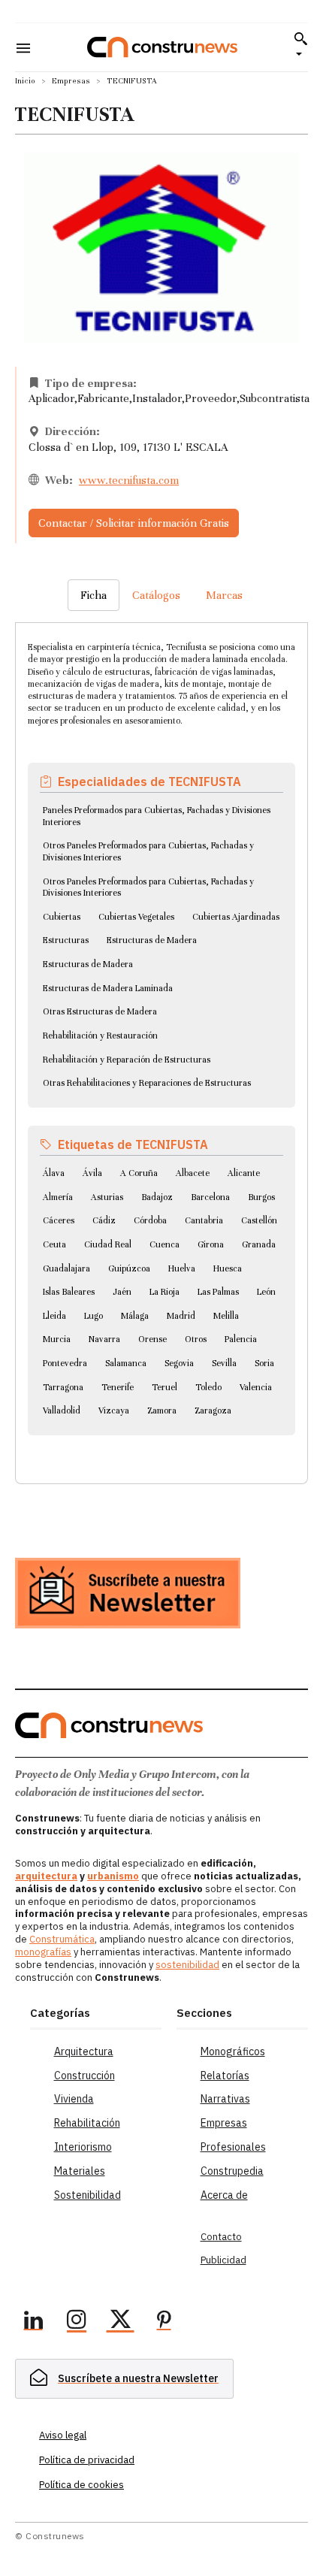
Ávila (92, 1173)
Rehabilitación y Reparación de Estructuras (127, 1060)
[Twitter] (120, 2322)
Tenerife (118, 1387)
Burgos (261, 1197)
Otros (196, 1339)
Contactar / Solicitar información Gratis (134, 523)
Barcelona (210, 1197)
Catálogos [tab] (156, 595)
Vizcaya (114, 1410)
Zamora (162, 1410)
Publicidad (223, 2260)
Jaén (122, 1292)
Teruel (165, 1387)
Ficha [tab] (94, 595)
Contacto (221, 2237)
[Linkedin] (33, 2322)
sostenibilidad (187, 1965)
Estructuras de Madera (152, 940)
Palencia (241, 1339)
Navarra (104, 1339)
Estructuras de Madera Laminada (108, 988)
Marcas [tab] (224, 595)
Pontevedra (65, 1363)
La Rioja (165, 1292)
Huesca (228, 1268)
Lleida (54, 1316)
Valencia (256, 1387)
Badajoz (157, 1197)
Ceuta (54, 1244)
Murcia (57, 1339)
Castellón (259, 1220)
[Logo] (162, 47)
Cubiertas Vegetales (136, 917)
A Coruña (139, 1173)
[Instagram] (77, 2322)
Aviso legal (63, 2435)
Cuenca (165, 1244)
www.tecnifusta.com (129, 480)
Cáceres (59, 1220)
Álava (54, 1173)
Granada (259, 1244)
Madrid (181, 1316)
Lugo (94, 1316)
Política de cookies (82, 2485)
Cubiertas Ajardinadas (236, 917)
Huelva (182, 1268)
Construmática (62, 1939)
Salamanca (126, 1363)
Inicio (25, 81)
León (266, 1292)
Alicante (244, 1173)
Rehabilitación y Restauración (100, 1036)
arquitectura (46, 1876)
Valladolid (62, 1410)
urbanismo (113, 1876)
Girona (211, 1244)
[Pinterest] (164, 2322)
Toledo (208, 1387)
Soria (264, 1363)
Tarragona (63, 1387)
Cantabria (204, 1220)
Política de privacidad (87, 2460)
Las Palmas (218, 1292)
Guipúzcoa (129, 1268)
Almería (58, 1197)
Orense (152, 1339)
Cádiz (104, 1220)
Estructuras (66, 940)
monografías (43, 1952)
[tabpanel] (161, 1035)
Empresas (71, 81)
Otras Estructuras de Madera (100, 1011)
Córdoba (150, 1220)
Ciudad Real (108, 1244)
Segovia (179, 1363)
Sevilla (224, 1363)
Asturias (107, 1197)
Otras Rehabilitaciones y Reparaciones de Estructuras (147, 1083)
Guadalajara (66, 1268)
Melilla (226, 1316)
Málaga (135, 1316)
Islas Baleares (69, 1292)
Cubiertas (62, 917)
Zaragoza (213, 1410)
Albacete (193, 1173)
